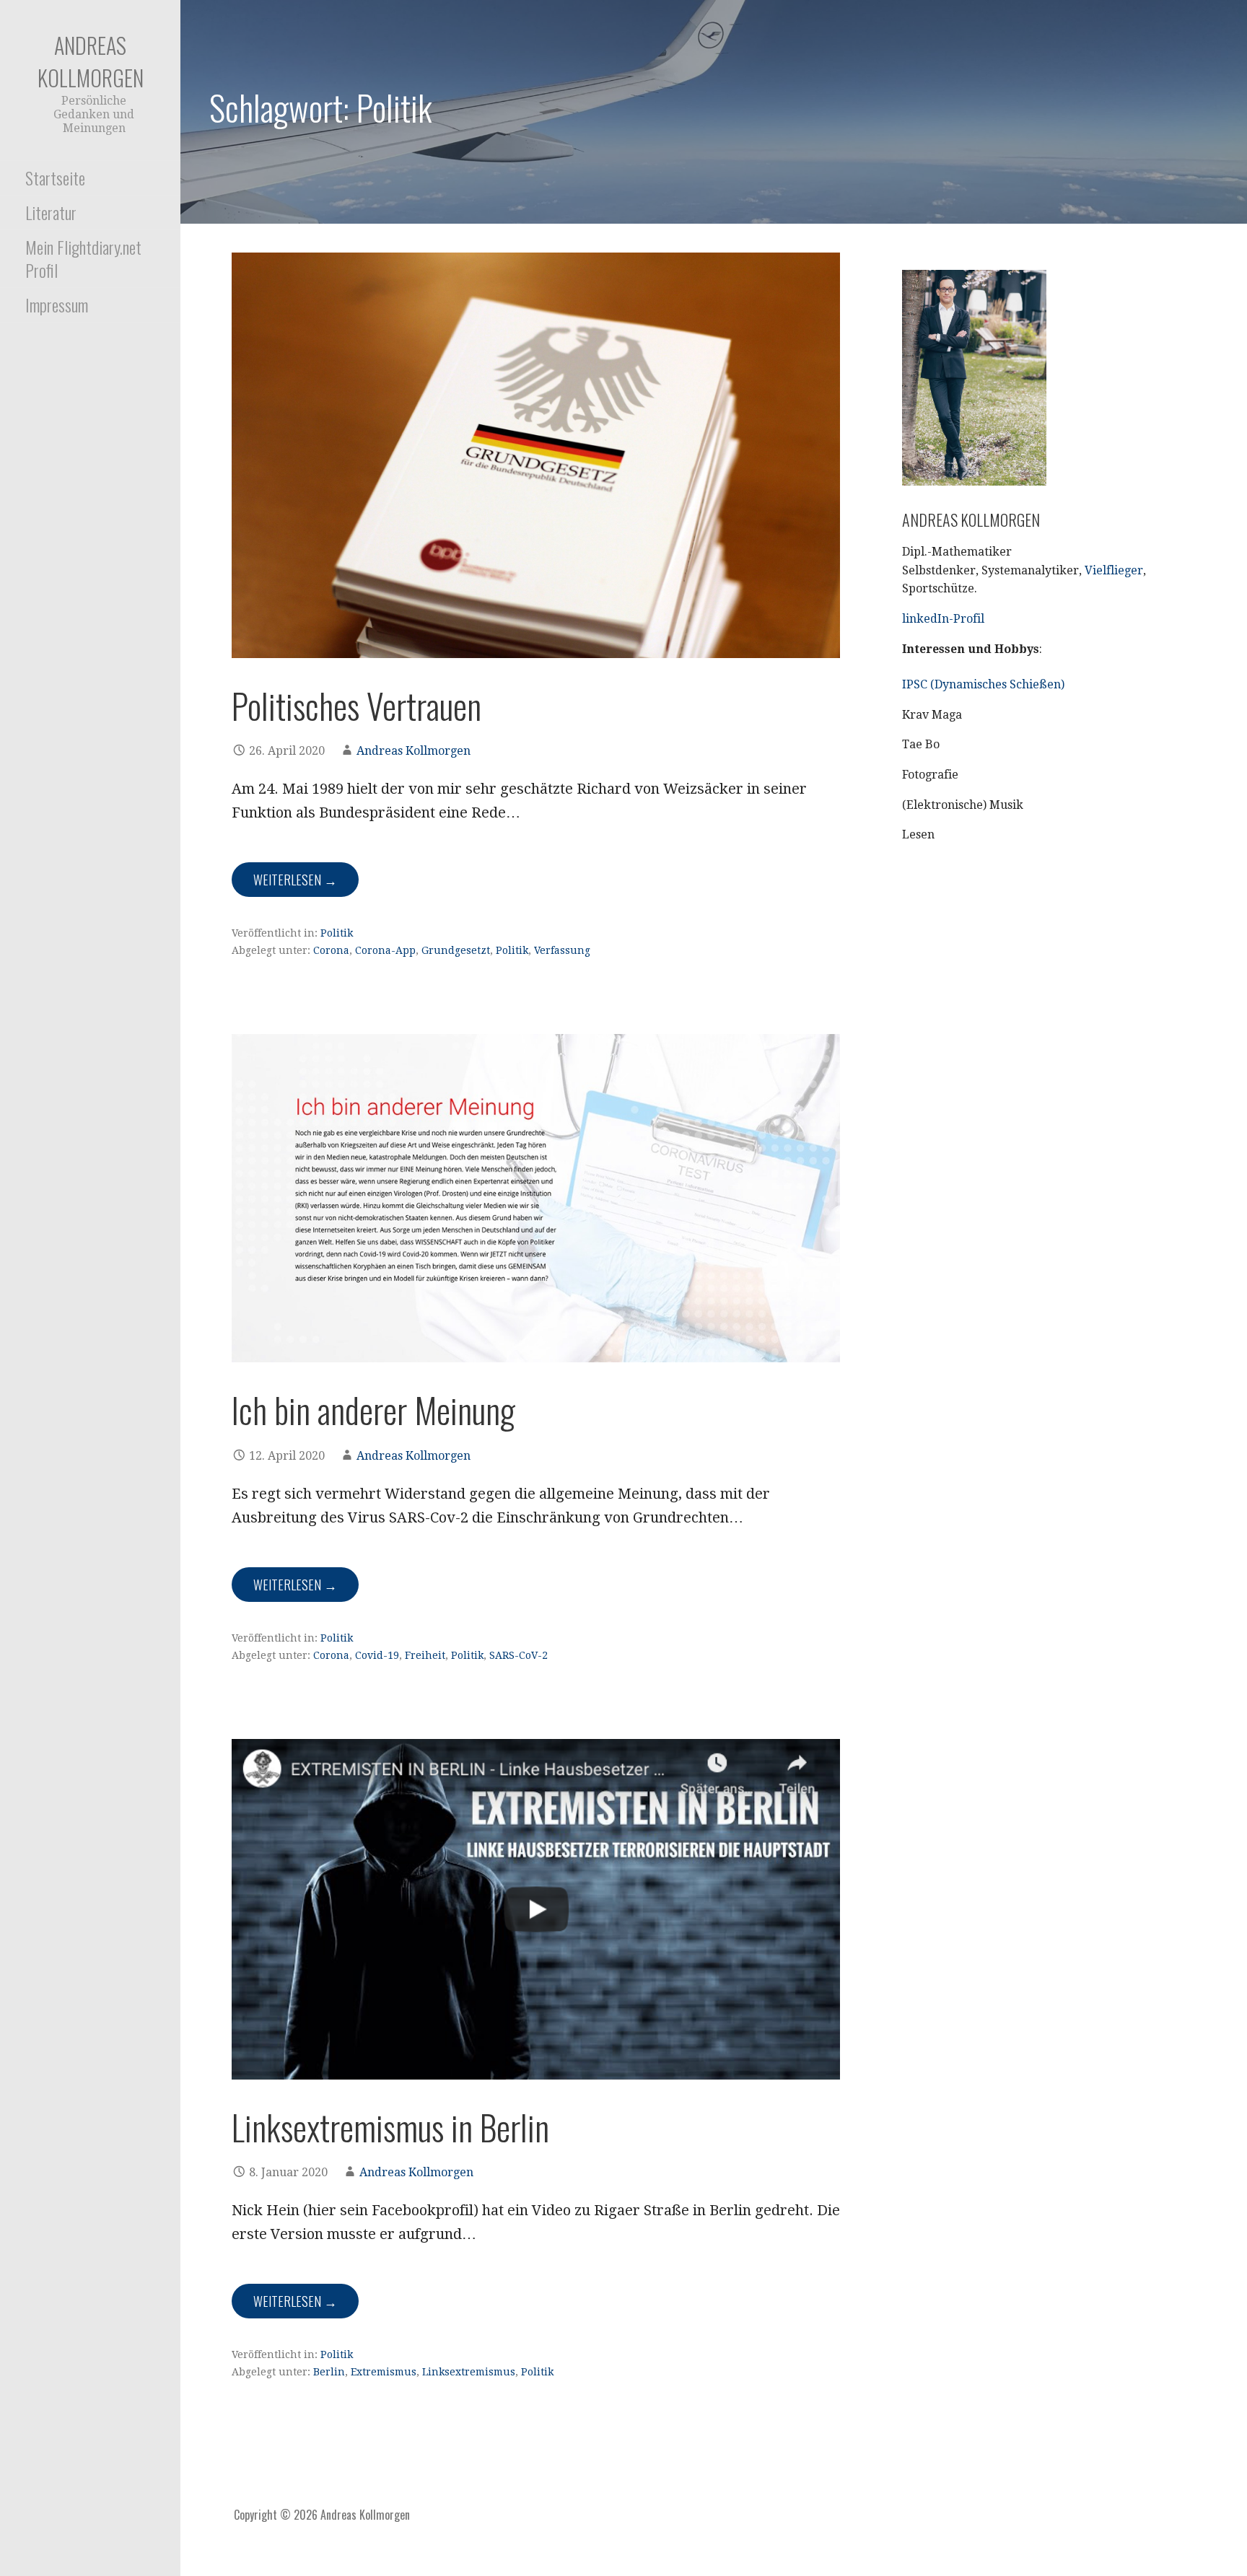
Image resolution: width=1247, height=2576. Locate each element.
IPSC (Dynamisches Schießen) (983, 684)
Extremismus (384, 2372)
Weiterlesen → (295, 880)
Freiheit (425, 1655)
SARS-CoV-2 (519, 1655)
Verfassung (562, 950)
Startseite (55, 178)
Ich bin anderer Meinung (373, 1410)
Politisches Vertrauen (356, 705)
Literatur (51, 212)
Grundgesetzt (456, 950)
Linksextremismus (469, 2372)
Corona (331, 950)
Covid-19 (377, 1655)
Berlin (329, 2372)
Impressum (57, 305)
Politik (337, 933)
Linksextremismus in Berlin (390, 2127)
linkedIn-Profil (943, 619)
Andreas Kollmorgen (91, 61)
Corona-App (385, 950)
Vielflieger (1114, 570)
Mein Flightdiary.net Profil (83, 258)
